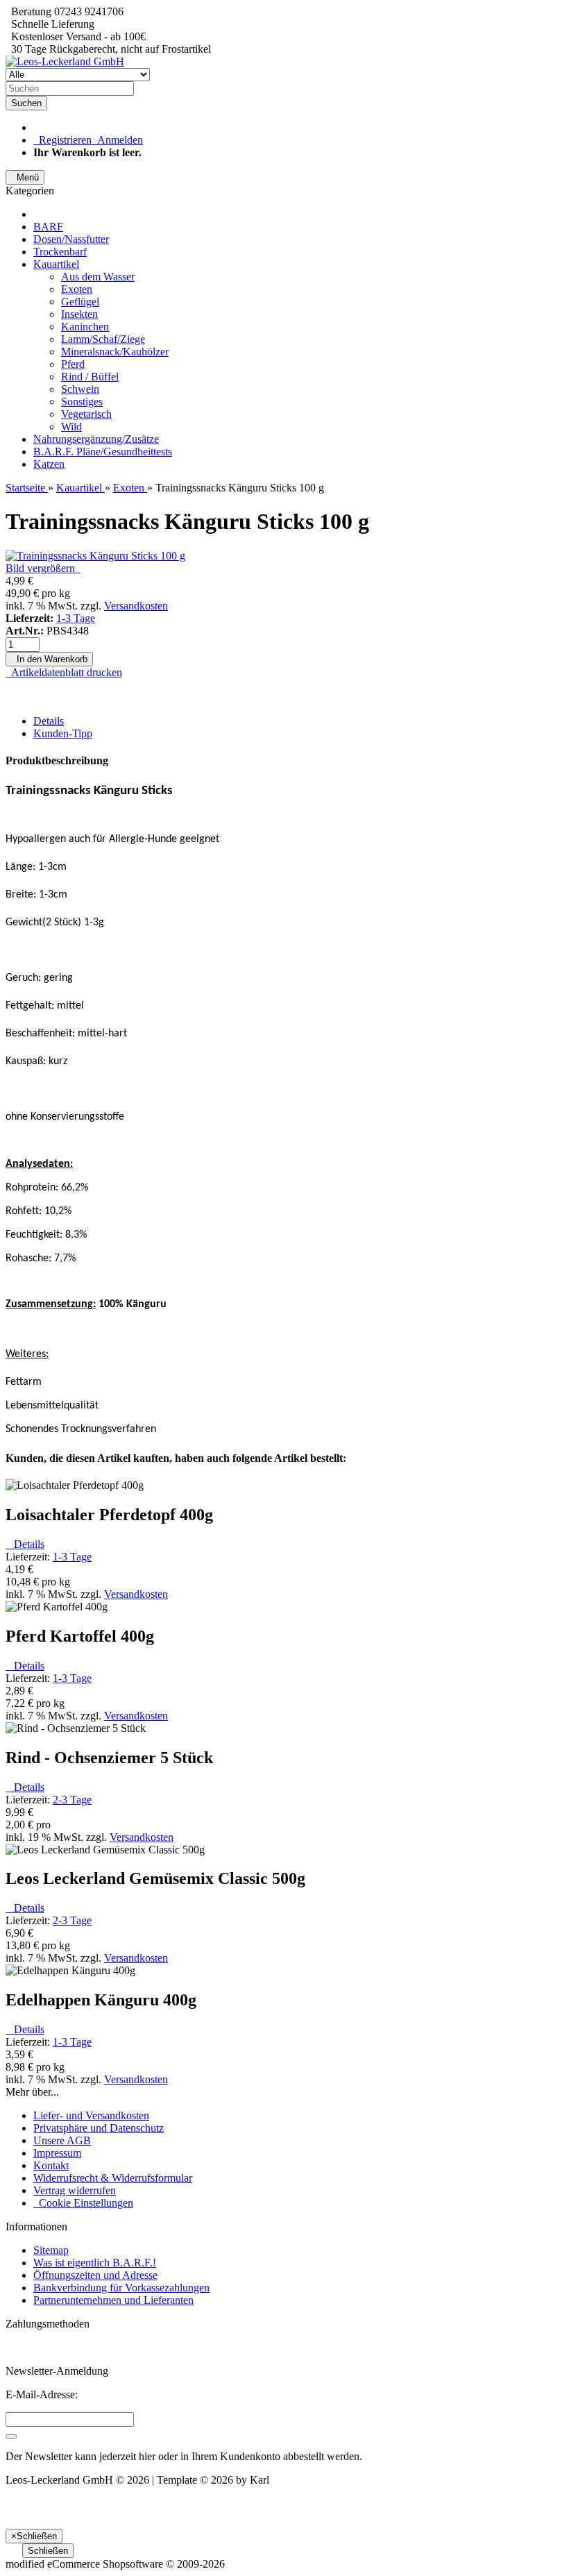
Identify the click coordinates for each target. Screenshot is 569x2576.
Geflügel (80, 302)
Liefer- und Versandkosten (91, 2115)
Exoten (77, 289)
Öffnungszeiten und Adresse (95, 2275)
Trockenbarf (60, 252)
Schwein (80, 389)
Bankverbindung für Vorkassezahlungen (121, 2288)
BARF (48, 227)
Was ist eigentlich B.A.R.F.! (95, 2263)
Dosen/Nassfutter (71, 239)
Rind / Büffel (90, 377)
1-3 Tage (76, 618)
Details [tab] (49, 721)
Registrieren (62, 140)
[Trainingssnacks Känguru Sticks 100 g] (95, 556)
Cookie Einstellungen (83, 2203)
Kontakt (51, 2165)
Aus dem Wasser (98, 277)
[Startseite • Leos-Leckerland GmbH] (65, 61)
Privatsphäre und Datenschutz (99, 2128)
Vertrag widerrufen (75, 2190)
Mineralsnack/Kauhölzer (115, 352)
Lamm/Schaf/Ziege (103, 339)
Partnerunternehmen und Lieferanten (113, 2300)
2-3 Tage (72, 1800)
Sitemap (51, 2250)
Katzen (49, 464)
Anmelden (117, 140)
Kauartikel (56, 264)
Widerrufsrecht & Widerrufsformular (113, 2178)
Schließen (48, 2551)
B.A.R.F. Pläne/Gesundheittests (103, 452)
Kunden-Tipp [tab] (63, 733)
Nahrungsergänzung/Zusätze (96, 439)
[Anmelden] (11, 2436)
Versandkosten (136, 606)
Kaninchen (85, 327)
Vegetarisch (86, 414)
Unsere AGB (62, 2140)
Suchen (26, 103)
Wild (71, 427)
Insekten (79, 314)
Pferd (73, 364)
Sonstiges (82, 402)
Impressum (57, 2153)
